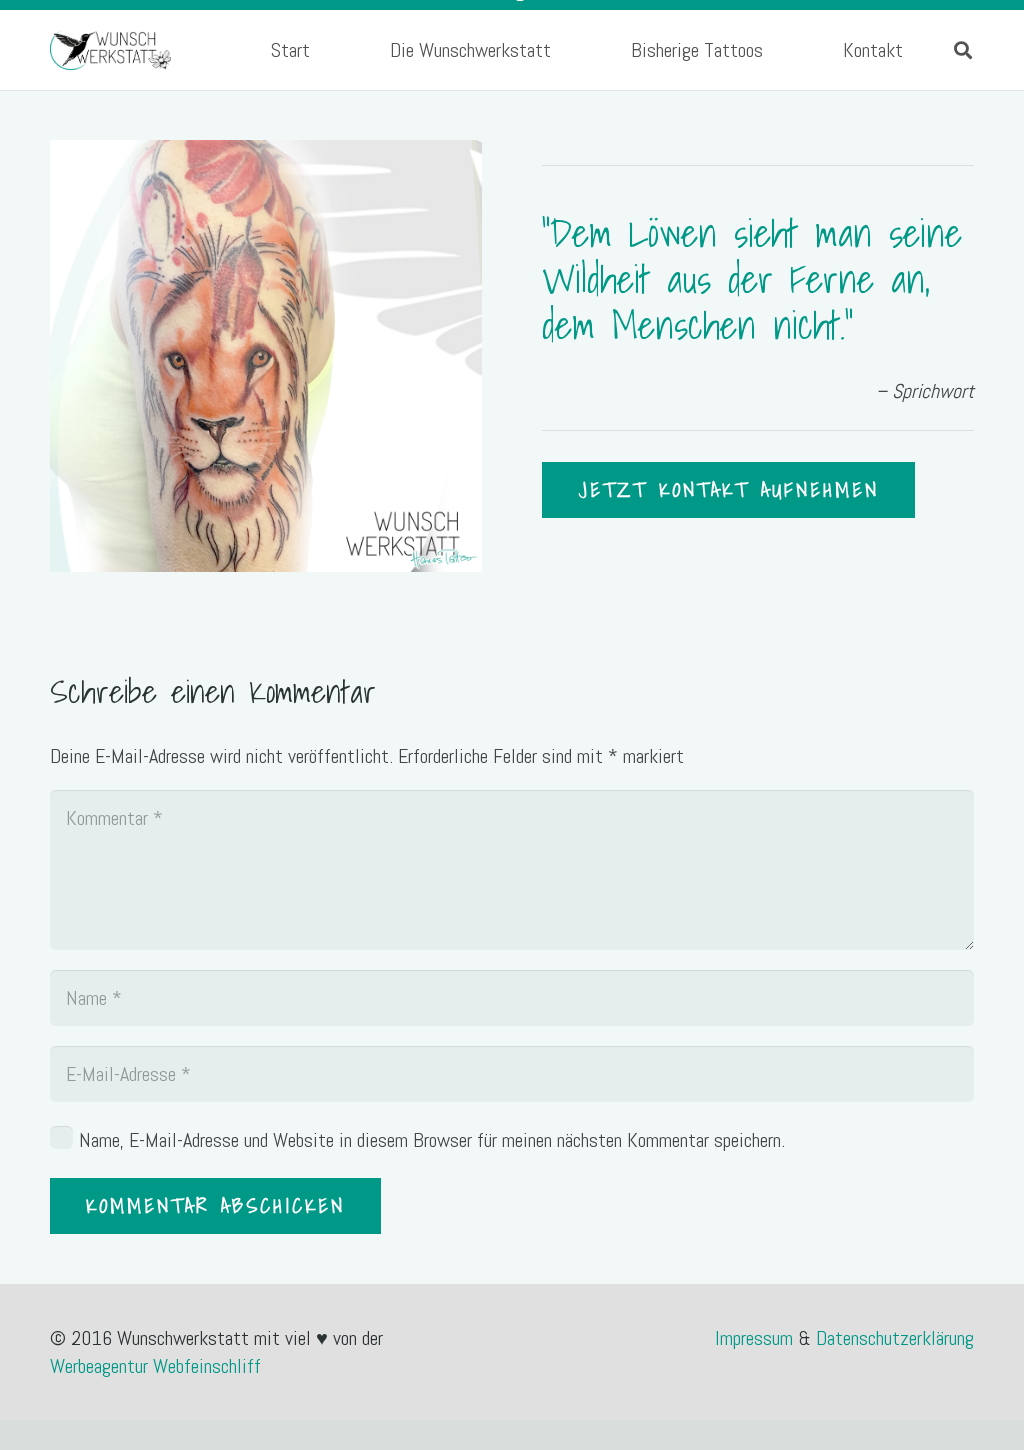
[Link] (110, 50)
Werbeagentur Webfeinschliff (155, 1366)
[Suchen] (963, 50)
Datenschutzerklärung (895, 1338)
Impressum (756, 1338)
